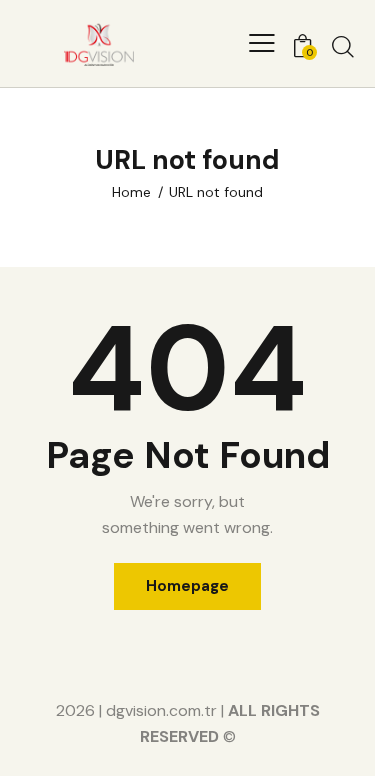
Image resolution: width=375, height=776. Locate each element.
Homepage (187, 586)
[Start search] (343, 46)
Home (131, 192)
